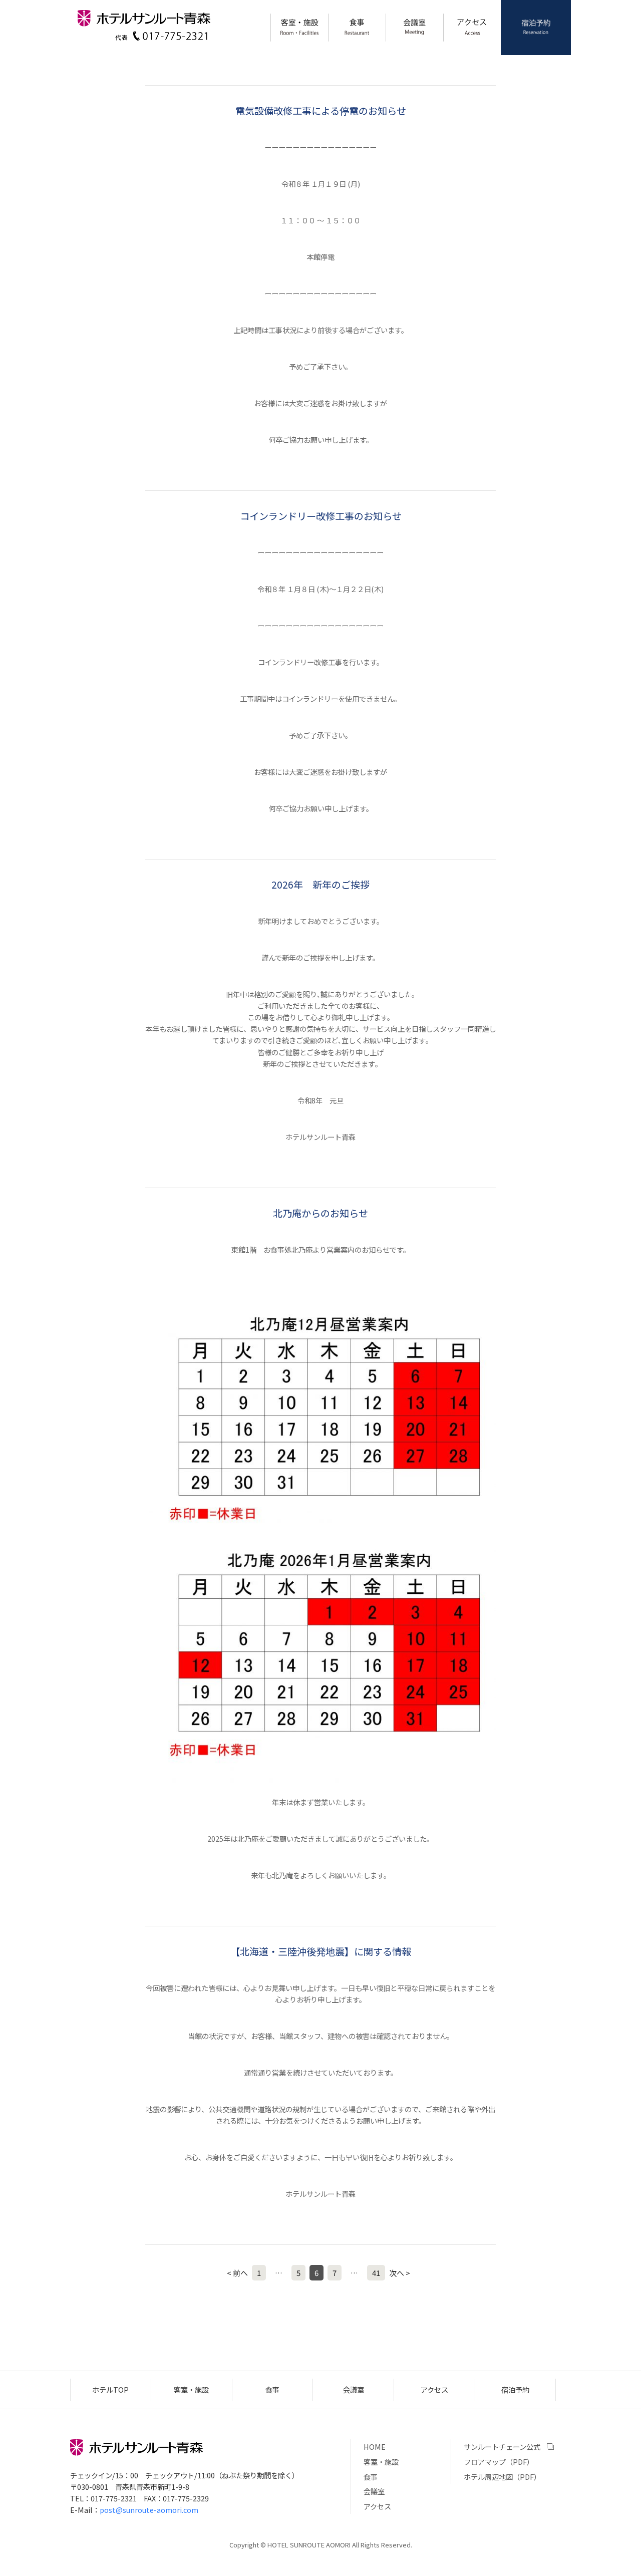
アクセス (472, 28)
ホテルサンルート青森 (144, 18)
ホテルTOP (110, 2389)
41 (376, 2273)
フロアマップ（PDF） (499, 2462)
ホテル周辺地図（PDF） (502, 2477)
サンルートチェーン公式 (502, 2447)
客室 (299, 28)
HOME (375, 2447)
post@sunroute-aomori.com (149, 2510)
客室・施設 (191, 2389)
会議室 (415, 28)
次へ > (400, 2273)
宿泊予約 (536, 28)
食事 (357, 28)
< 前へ (237, 2273)
